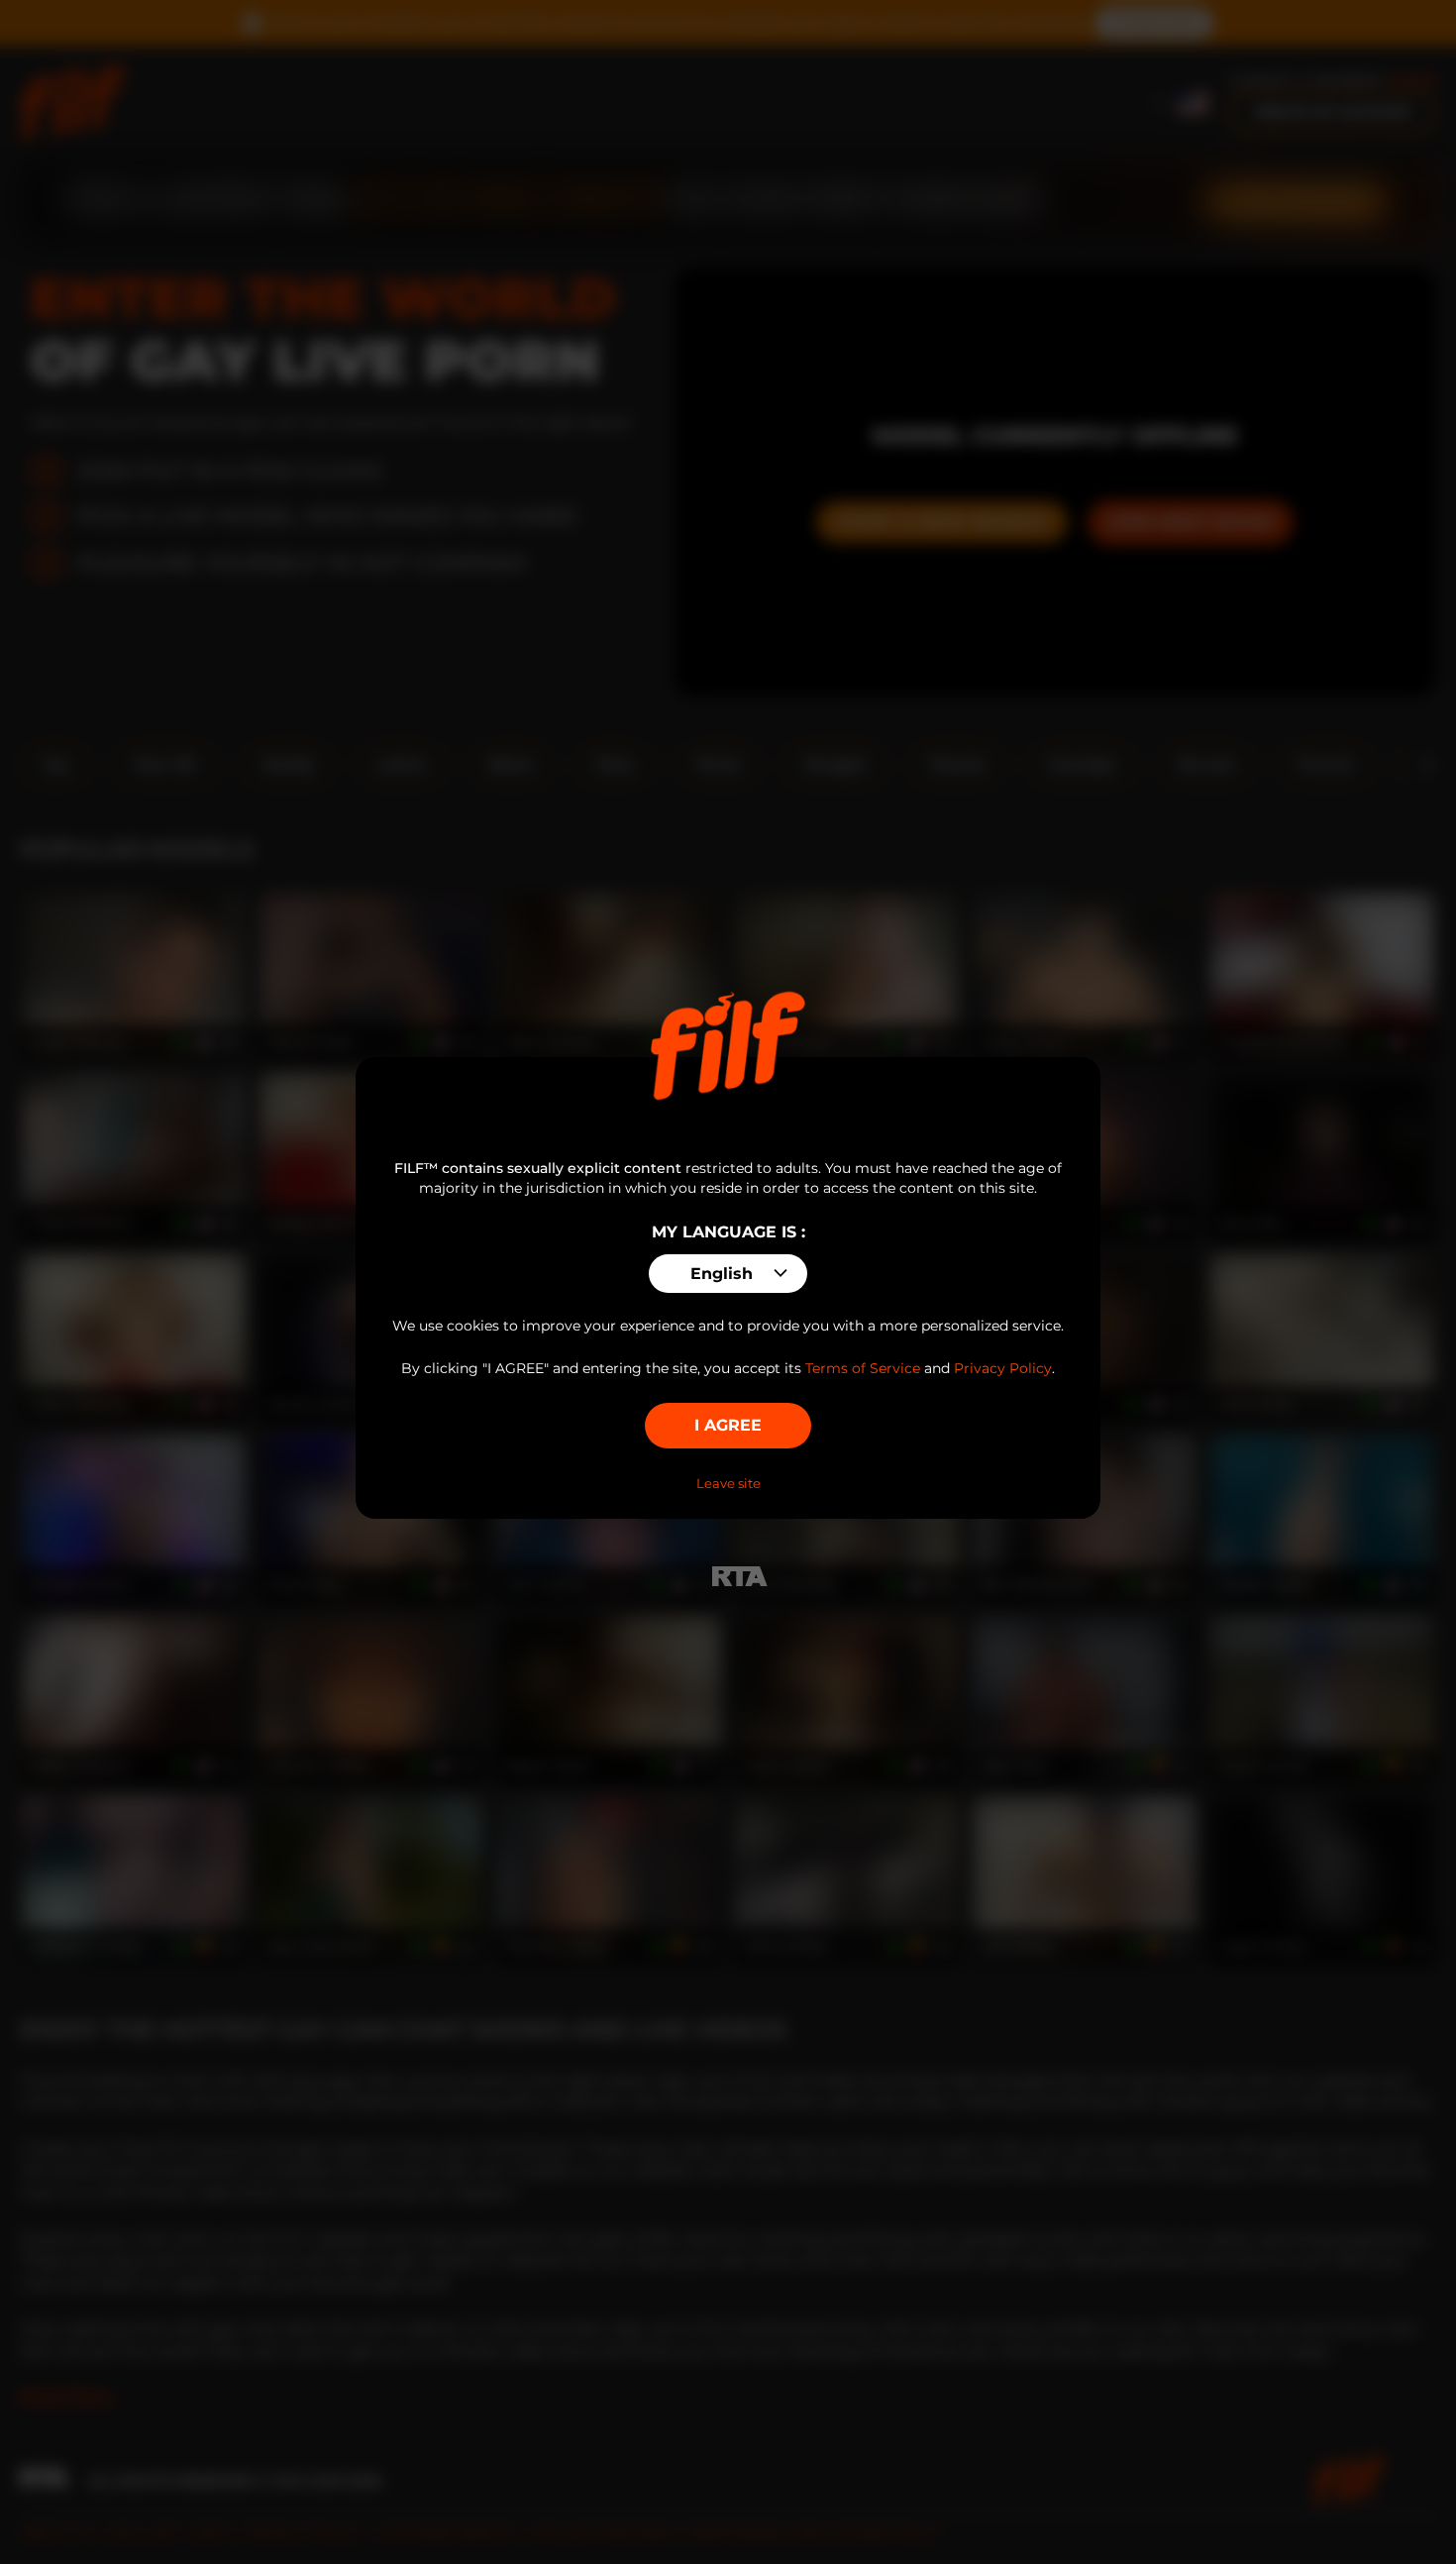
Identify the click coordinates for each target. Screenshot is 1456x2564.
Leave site (728, 1483)
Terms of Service (863, 1368)
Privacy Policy (1003, 1368)
